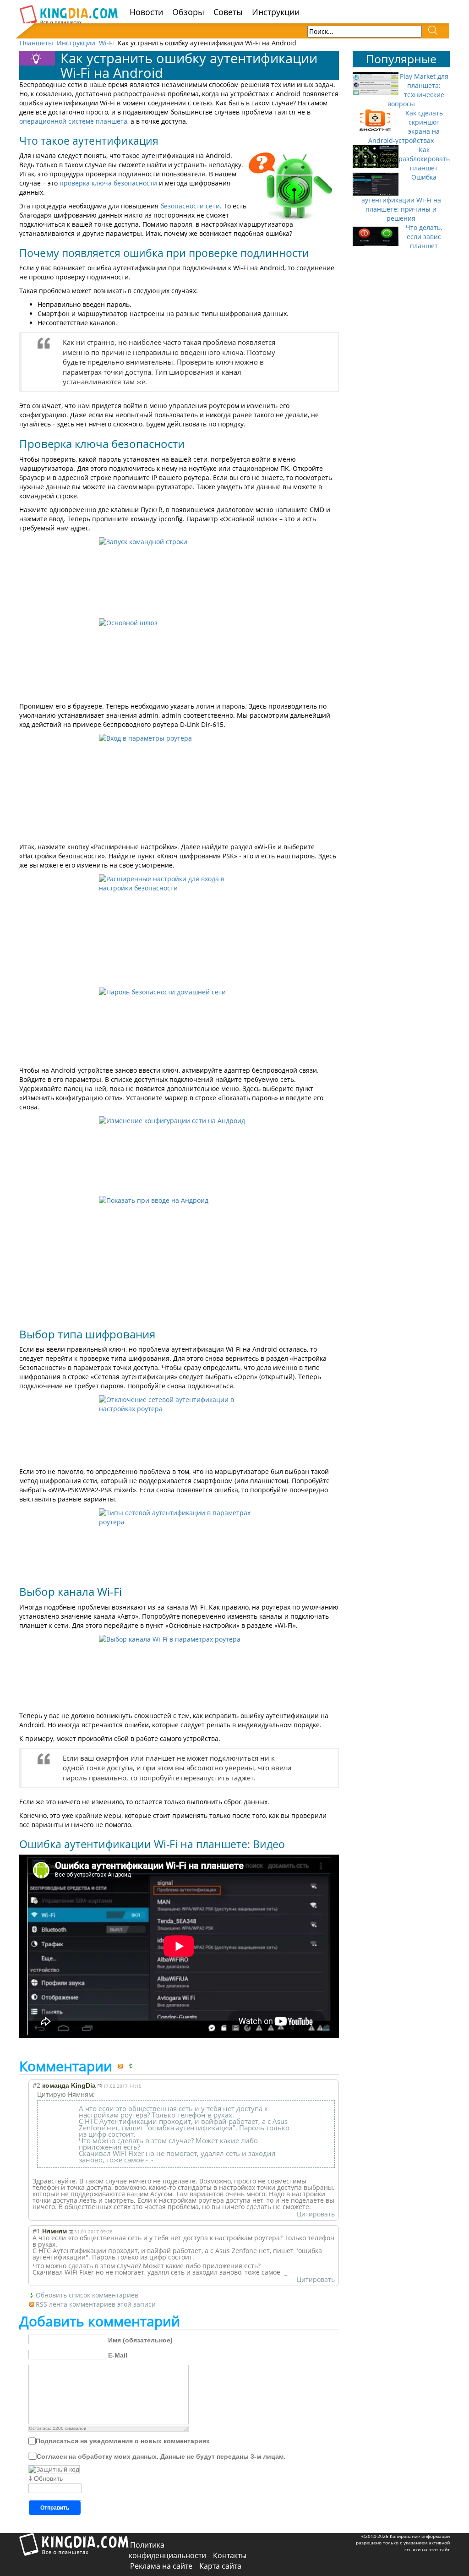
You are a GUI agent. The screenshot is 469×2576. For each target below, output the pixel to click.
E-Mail (118, 2355)
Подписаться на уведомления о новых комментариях (123, 2441)
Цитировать (316, 2214)
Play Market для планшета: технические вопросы (418, 90)
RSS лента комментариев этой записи (96, 2304)
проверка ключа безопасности (108, 183)
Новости (146, 12)
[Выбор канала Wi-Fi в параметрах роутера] (179, 1671)
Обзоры (188, 12)
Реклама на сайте (161, 2566)
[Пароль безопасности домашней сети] (179, 1024)
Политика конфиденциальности (167, 2550)
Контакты (230, 2555)
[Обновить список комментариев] (133, 2066)
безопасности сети (190, 206)
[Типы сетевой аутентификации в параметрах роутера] (179, 1542)
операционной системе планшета (73, 121)
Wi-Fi (106, 43)
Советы (228, 12)
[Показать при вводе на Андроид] (179, 1258)
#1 (36, 2231)
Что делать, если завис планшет (424, 237)
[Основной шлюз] (179, 658)
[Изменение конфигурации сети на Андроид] (179, 1154)
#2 (36, 2085)
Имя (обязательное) (140, 2340)
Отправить (55, 2508)
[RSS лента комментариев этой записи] (122, 2066)
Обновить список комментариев (87, 2295)
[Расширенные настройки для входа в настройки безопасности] (179, 929)
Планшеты (36, 43)
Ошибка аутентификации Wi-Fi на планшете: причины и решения (401, 198)
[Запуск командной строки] (179, 576)
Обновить (48, 2478)
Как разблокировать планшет (424, 159)
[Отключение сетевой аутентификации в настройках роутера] (179, 1429)
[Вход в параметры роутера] (179, 786)
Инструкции (276, 12)
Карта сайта (220, 2566)
